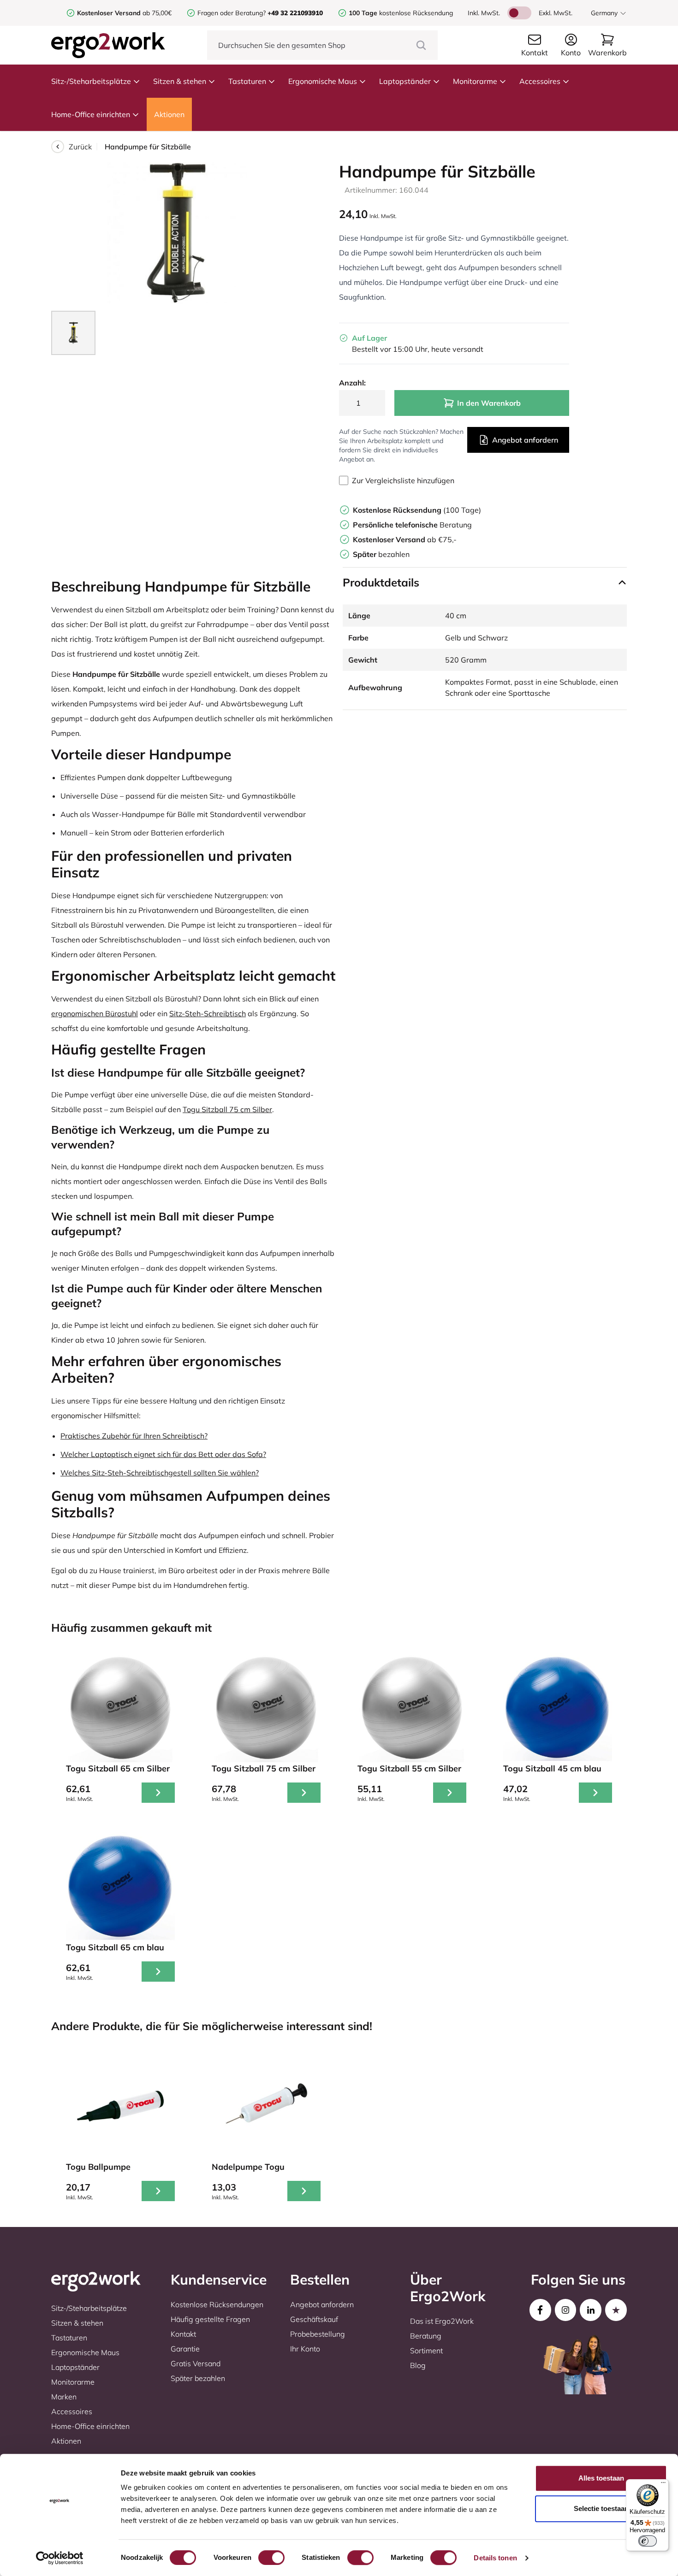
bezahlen (381, 554)
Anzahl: (352, 383)
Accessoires (540, 81)
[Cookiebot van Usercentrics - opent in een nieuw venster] (60, 2558)
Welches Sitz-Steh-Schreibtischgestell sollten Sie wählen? (160, 1473)
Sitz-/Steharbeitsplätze (91, 81)
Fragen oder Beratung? (232, 13)
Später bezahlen (198, 2378)
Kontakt (183, 2334)
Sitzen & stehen (180, 81)
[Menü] (663, 2485)
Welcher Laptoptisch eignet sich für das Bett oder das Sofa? (163, 1454)
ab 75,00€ (124, 13)
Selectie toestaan (601, 2508)
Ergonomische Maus (323, 81)
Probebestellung (318, 2334)
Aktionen (169, 114)
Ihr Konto (305, 2349)
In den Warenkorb (489, 403)
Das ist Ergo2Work (442, 2321)
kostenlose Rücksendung (401, 13)
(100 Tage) (417, 510)
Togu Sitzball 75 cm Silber (227, 1109)
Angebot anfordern (525, 440)
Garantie (185, 2349)
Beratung (412, 525)
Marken (64, 2397)
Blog (418, 2365)
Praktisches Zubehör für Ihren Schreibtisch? (134, 1436)
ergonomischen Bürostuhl (95, 1013)
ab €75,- (405, 539)
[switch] (271, 2558)
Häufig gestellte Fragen (210, 2319)
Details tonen (495, 2558)
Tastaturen (247, 81)
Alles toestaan (601, 2478)
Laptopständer (405, 81)
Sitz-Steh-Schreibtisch (208, 1013)
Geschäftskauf (314, 2319)
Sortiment (426, 2351)
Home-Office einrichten (91, 114)
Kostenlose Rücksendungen (217, 2304)
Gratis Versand (196, 2363)
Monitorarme (475, 81)
